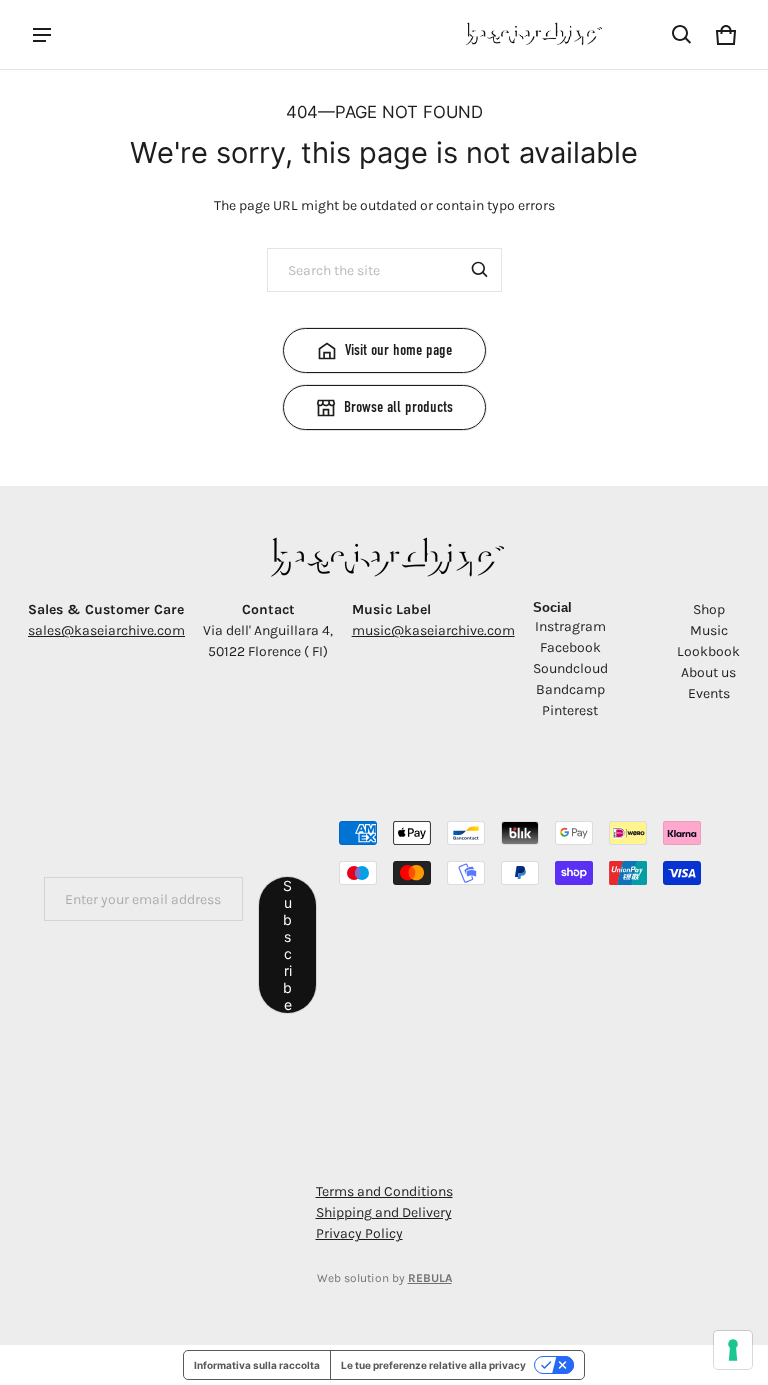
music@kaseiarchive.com (433, 630)
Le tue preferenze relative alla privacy (433, 1365)
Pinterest (570, 710)
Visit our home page (398, 350)
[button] (682, 35)
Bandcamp (570, 689)
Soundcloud (570, 668)
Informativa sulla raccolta (257, 1365)
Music (709, 630)
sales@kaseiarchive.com (106, 630)
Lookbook (708, 651)
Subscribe (287, 945)
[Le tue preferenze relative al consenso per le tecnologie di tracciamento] (733, 1350)
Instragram (570, 626)
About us (708, 672)
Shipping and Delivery (384, 1212)
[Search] (480, 270)
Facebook (570, 647)
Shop (709, 609)
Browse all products (398, 407)
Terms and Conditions (384, 1191)
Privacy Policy (359, 1233)
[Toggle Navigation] (42, 35)
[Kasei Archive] (532, 34)
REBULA (430, 1278)
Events (709, 693)
